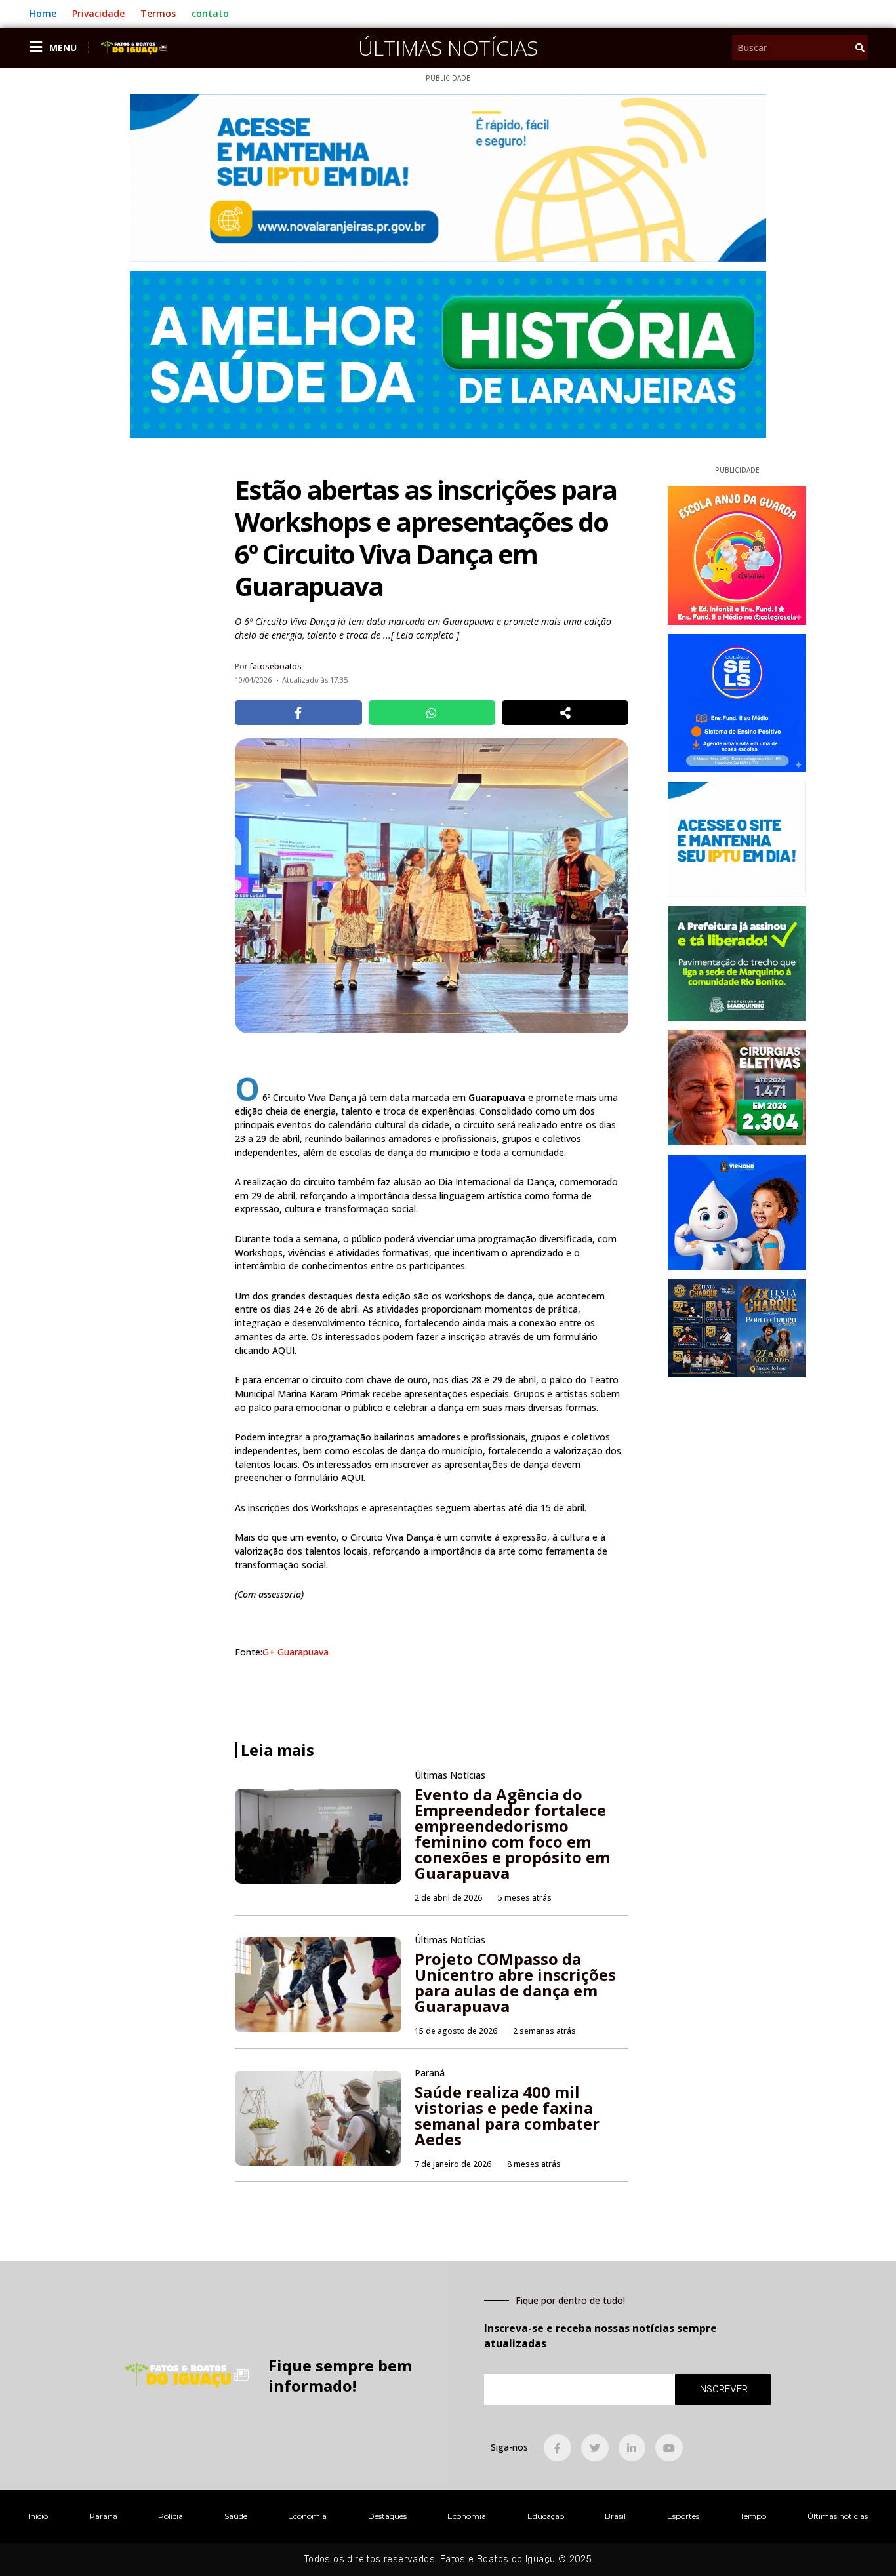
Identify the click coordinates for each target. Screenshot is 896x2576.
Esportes (683, 2516)
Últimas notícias (838, 2516)
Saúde (236, 2516)
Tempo (753, 2516)
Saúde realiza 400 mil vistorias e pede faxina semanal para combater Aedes (507, 2115)
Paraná (103, 2516)
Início (38, 2516)
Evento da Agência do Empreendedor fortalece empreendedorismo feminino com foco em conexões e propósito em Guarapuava (512, 1833)
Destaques (387, 2516)
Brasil (615, 2516)
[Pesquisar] (860, 48)
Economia (307, 2516)
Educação (546, 2516)
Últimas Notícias (448, 48)
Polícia (171, 2516)
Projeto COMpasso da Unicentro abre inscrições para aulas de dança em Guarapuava (515, 1982)
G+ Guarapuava (295, 1652)
